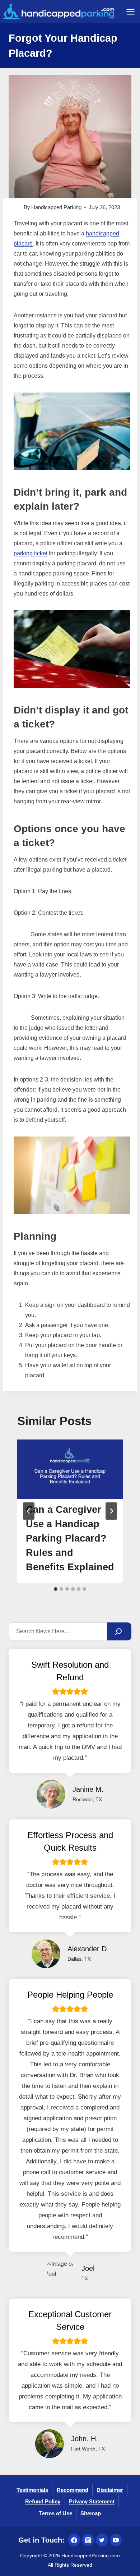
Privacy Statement (92, 2501)
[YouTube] (116, 2540)
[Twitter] (102, 2540)
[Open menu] (130, 12)
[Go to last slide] (29, 1511)
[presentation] (70, 1469)
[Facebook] (74, 2540)
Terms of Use (56, 2513)
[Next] (111, 1511)
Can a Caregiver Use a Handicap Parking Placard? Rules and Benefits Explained (70, 1538)
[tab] (56, 1589)
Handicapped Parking (56, 207)
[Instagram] (88, 2540)
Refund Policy (43, 2501)
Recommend (73, 2490)
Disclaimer (110, 2490)
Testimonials (32, 2490)
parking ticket (31, 553)
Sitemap (91, 2513)
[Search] (119, 1631)
